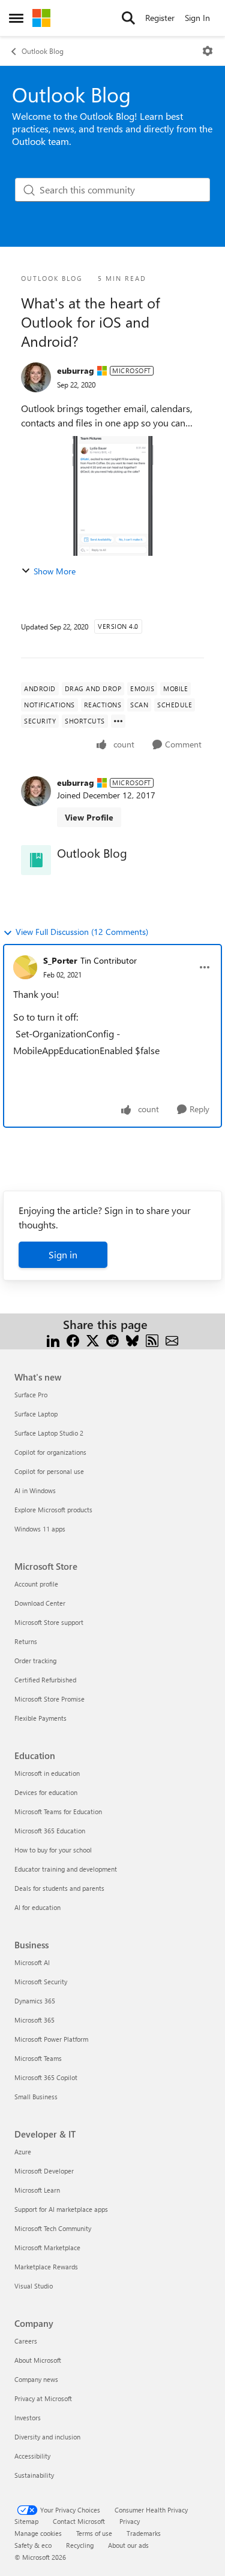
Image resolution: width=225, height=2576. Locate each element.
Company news (36, 2379)
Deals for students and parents (59, 1888)
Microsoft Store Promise (49, 1699)
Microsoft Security (41, 1982)
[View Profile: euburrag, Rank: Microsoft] (36, 377)
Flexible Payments (40, 1718)
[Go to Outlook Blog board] (36, 860)
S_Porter (60, 960)
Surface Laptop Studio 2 (49, 1433)
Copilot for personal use (49, 1471)
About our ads (128, 2545)
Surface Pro (31, 1395)
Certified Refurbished (45, 1680)
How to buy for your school (53, 1850)
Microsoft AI (32, 1962)
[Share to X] (93, 1339)
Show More (55, 571)
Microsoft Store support (49, 1622)
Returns (26, 1641)
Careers (26, 2341)
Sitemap (26, 2521)
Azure (23, 2152)
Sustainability (34, 2475)
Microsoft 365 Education (50, 1831)
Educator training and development (66, 1869)
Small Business (36, 2097)
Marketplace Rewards (46, 2267)
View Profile (89, 817)
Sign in (63, 1254)
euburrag (76, 370)
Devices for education (46, 1792)
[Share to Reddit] (112, 1339)
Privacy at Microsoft (43, 2398)
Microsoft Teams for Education (58, 1811)
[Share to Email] (172, 1339)
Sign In (197, 18)
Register (160, 18)
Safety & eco (33, 2545)
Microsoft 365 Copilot (46, 2077)
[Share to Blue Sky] (132, 1339)
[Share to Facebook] (73, 1339)
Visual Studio (34, 2286)
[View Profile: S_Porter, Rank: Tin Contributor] (25, 967)
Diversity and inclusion (47, 2437)
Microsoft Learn (37, 2190)
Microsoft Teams (38, 2058)
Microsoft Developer (44, 2171)
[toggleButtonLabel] (208, 51)
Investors (28, 2418)
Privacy (130, 2521)
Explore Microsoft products (53, 1510)
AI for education (37, 1907)
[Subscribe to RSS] (152, 1339)
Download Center (40, 1603)
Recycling (80, 2545)
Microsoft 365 (34, 2020)
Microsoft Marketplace (47, 2247)
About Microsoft (38, 2360)
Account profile (36, 1584)
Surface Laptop (36, 1414)
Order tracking (35, 1661)
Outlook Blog (43, 51)
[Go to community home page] (41, 18)
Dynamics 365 (35, 2001)
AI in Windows (35, 1490)
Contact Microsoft (79, 2521)
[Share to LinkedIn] (53, 1339)
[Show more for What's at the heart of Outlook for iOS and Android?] (118, 721)
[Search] (128, 18)
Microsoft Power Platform (51, 2039)
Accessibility (32, 2456)
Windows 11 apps (40, 1529)
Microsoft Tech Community (53, 2228)
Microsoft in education (47, 1773)
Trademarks (144, 2533)
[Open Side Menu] (16, 18)
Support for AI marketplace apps (61, 2209)
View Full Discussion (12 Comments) (82, 932)
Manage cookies (38, 2533)
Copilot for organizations (50, 1452)
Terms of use (94, 2533)
